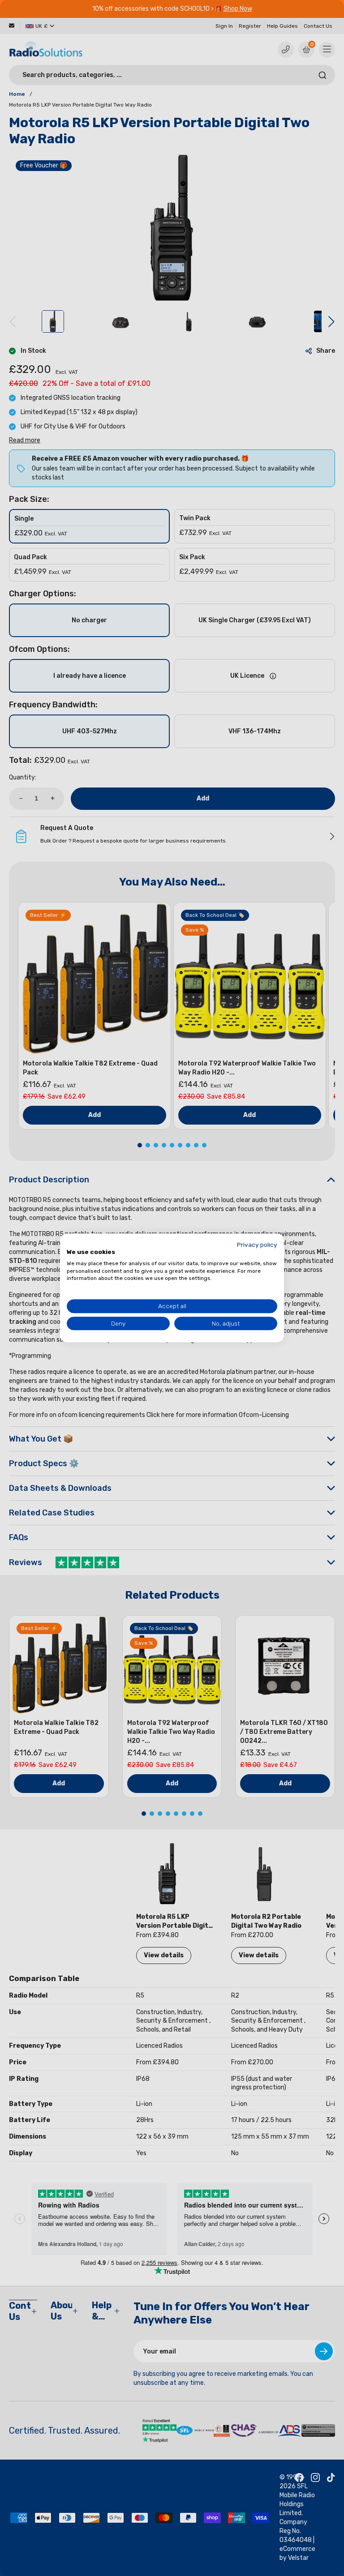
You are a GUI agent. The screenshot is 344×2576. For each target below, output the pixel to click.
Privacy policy (257, 1245)
